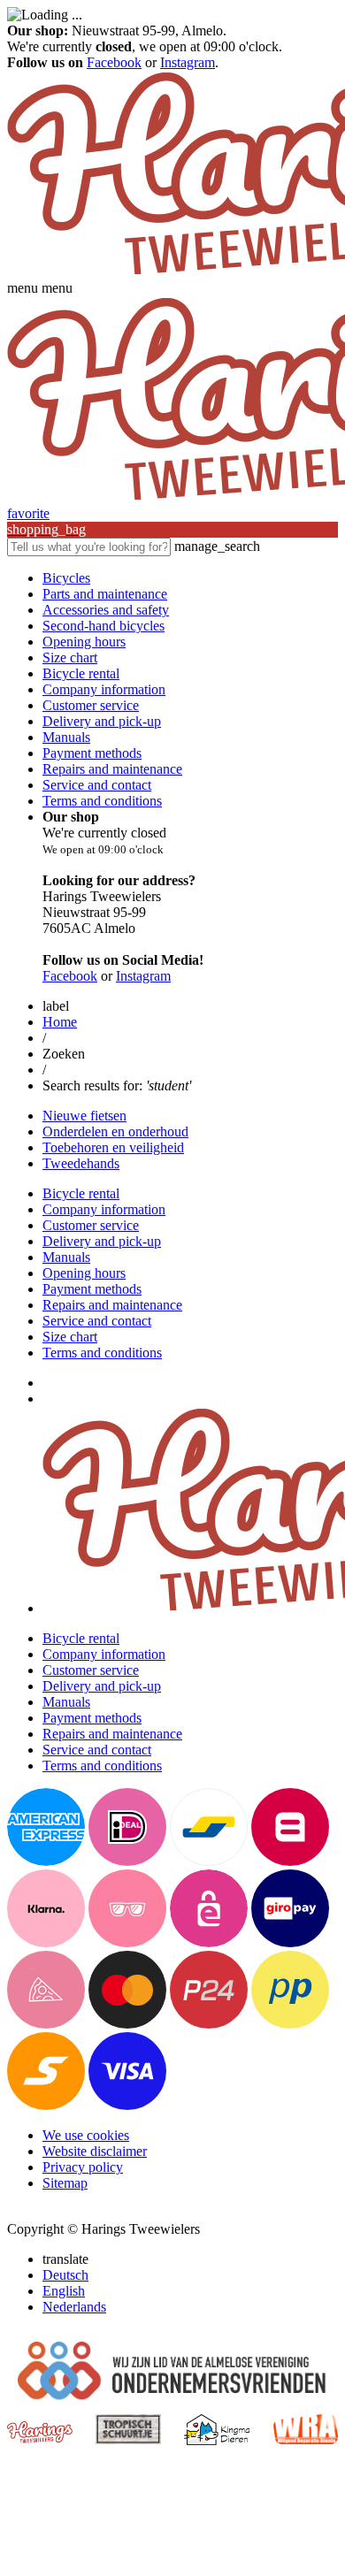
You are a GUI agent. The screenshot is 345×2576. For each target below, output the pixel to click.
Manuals (66, 737)
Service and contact (97, 785)
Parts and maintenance (105, 594)
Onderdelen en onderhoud (115, 1131)
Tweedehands (81, 1163)
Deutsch (65, 2275)
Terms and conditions (102, 801)
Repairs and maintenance (112, 769)
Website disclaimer (95, 2151)
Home (60, 1022)
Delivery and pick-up (102, 721)
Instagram (188, 62)
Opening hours (84, 642)
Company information (104, 689)
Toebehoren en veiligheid (113, 1147)
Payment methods (92, 753)
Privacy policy (83, 2167)
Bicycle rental (81, 673)
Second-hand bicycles (103, 626)
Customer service (91, 705)
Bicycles (66, 578)
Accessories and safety (106, 610)
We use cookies (86, 2135)
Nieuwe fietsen (84, 1116)
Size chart (70, 657)
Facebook (114, 62)
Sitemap (65, 2183)
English (64, 2291)
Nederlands (74, 2307)
